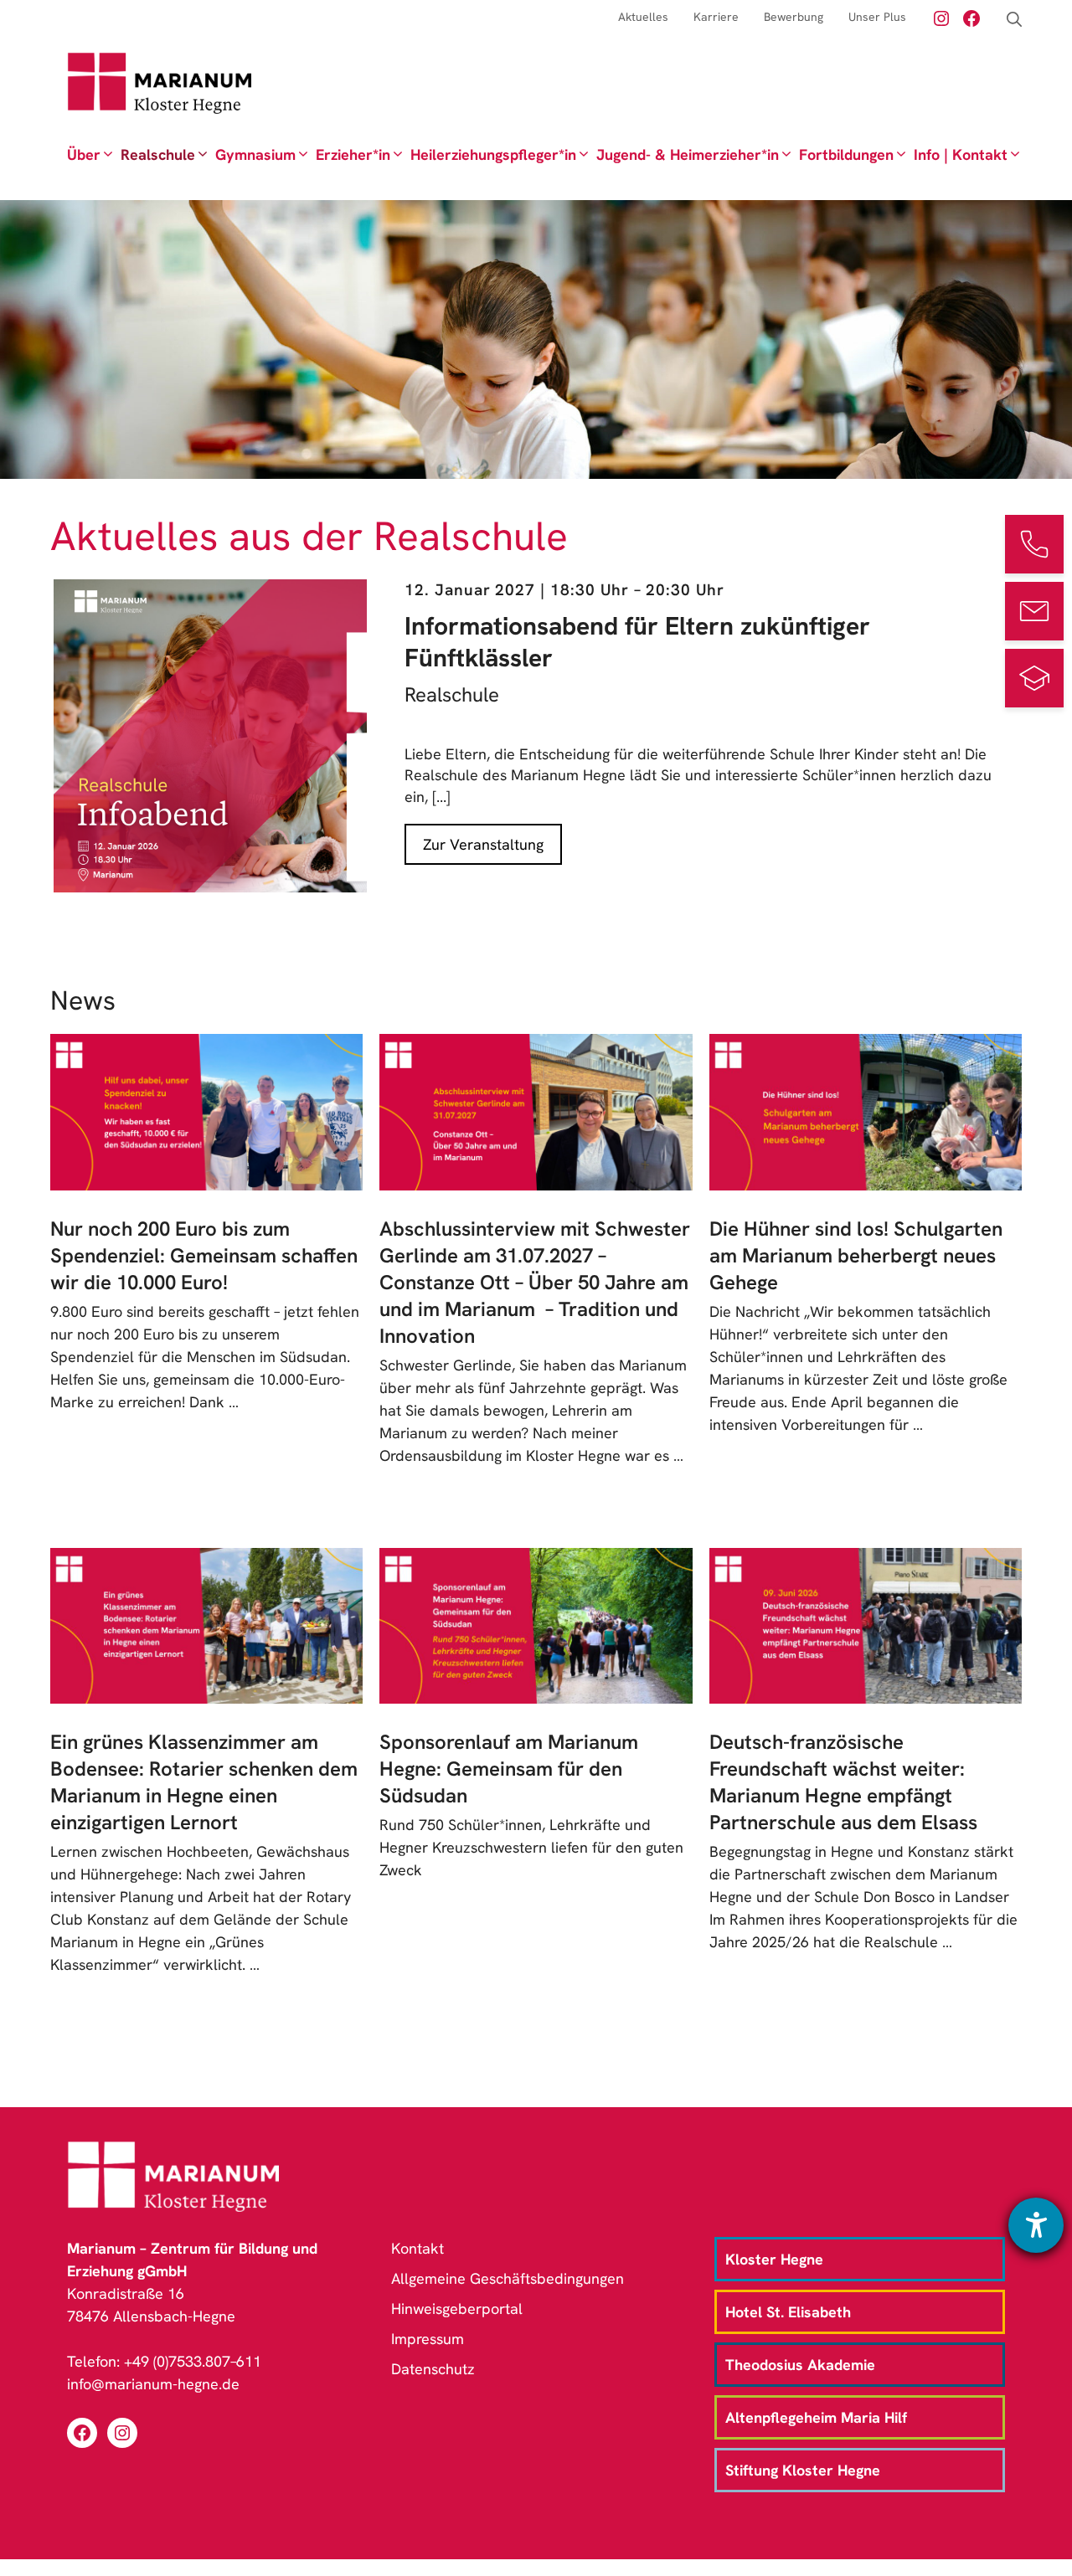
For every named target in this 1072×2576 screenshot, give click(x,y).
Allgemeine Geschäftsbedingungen (508, 2278)
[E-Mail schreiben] (1034, 611)
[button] (1014, 20)
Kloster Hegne (774, 2259)
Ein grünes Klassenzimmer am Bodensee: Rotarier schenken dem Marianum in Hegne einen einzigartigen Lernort (204, 1782)
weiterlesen (102, 1424)
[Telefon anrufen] (1034, 544)
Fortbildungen (846, 154)
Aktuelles (643, 17)
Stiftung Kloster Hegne (803, 2470)
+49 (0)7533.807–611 (193, 2361)
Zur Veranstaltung (483, 844)
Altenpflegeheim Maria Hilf (816, 2417)
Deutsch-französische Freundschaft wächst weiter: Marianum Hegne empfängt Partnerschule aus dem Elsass (843, 1782)
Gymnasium (255, 154)
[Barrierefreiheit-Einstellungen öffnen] (1036, 2225)
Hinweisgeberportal (457, 2309)
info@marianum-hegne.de (153, 2384)
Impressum (428, 2339)
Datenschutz (433, 2369)
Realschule (158, 154)
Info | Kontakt (961, 154)
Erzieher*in (353, 154)
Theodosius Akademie (800, 2365)
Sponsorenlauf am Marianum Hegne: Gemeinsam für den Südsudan (509, 1769)
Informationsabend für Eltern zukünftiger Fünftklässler (637, 642)
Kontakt (417, 2248)
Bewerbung (794, 17)
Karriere (716, 17)
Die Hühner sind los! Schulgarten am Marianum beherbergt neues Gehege (856, 1255)
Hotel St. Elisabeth (788, 2312)
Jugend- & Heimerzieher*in (688, 154)
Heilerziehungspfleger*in (493, 154)
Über (84, 154)
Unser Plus (877, 17)
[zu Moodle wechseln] (1034, 678)
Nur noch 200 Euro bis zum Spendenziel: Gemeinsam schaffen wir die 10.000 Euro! (204, 1255)
